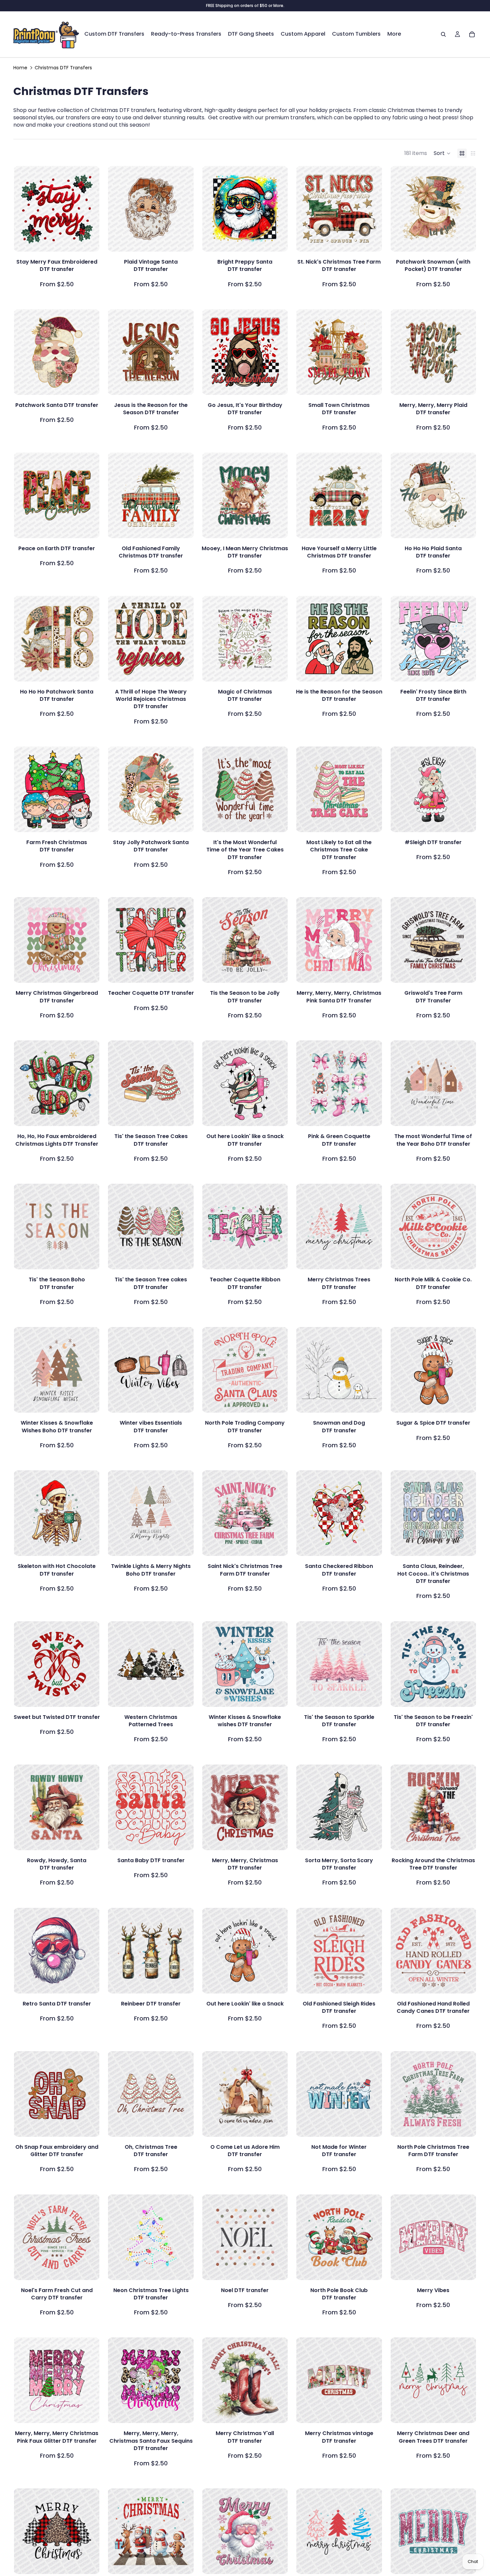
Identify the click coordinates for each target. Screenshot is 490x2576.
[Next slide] (466, 209)
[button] (442, 153)
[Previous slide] (401, 209)
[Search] (443, 34)
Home (20, 68)
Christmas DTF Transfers (63, 68)
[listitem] (394, 34)
